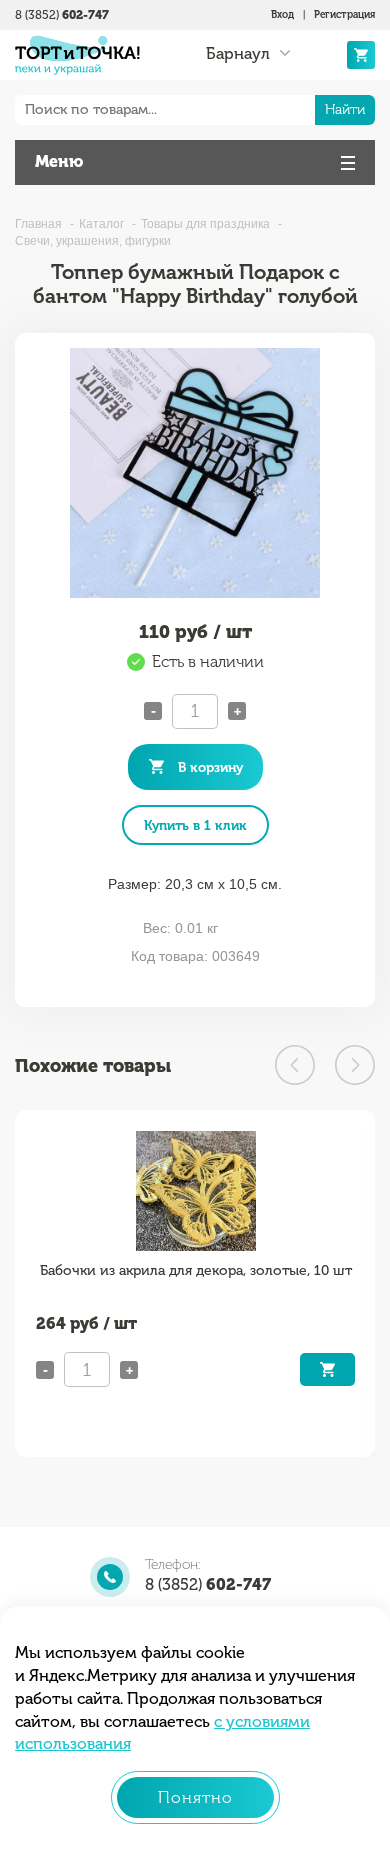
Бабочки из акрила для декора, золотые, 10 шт (196, 1270)
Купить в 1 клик (195, 825)
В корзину (210, 767)
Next (355, 1065)
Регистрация (344, 15)
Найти (345, 109)
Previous (295, 1065)
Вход (282, 15)
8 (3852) (62, 15)
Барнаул (238, 54)
